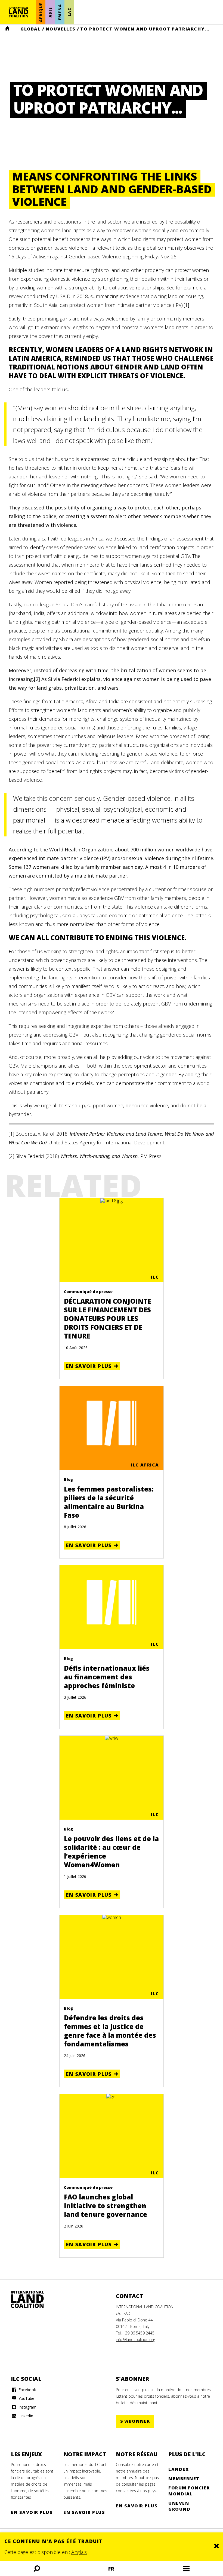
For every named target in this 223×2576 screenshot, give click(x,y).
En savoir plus (89, 1366)
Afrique (41, 12)
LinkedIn (25, 2416)
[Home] (33, 2299)
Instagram (27, 2407)
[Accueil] (18, 12)
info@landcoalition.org (135, 2340)
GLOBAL (31, 29)
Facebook (27, 2390)
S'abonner (135, 2421)
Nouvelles (61, 29)
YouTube (26, 2398)
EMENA (60, 12)
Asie (50, 12)
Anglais (79, 2552)
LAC (69, 12)
